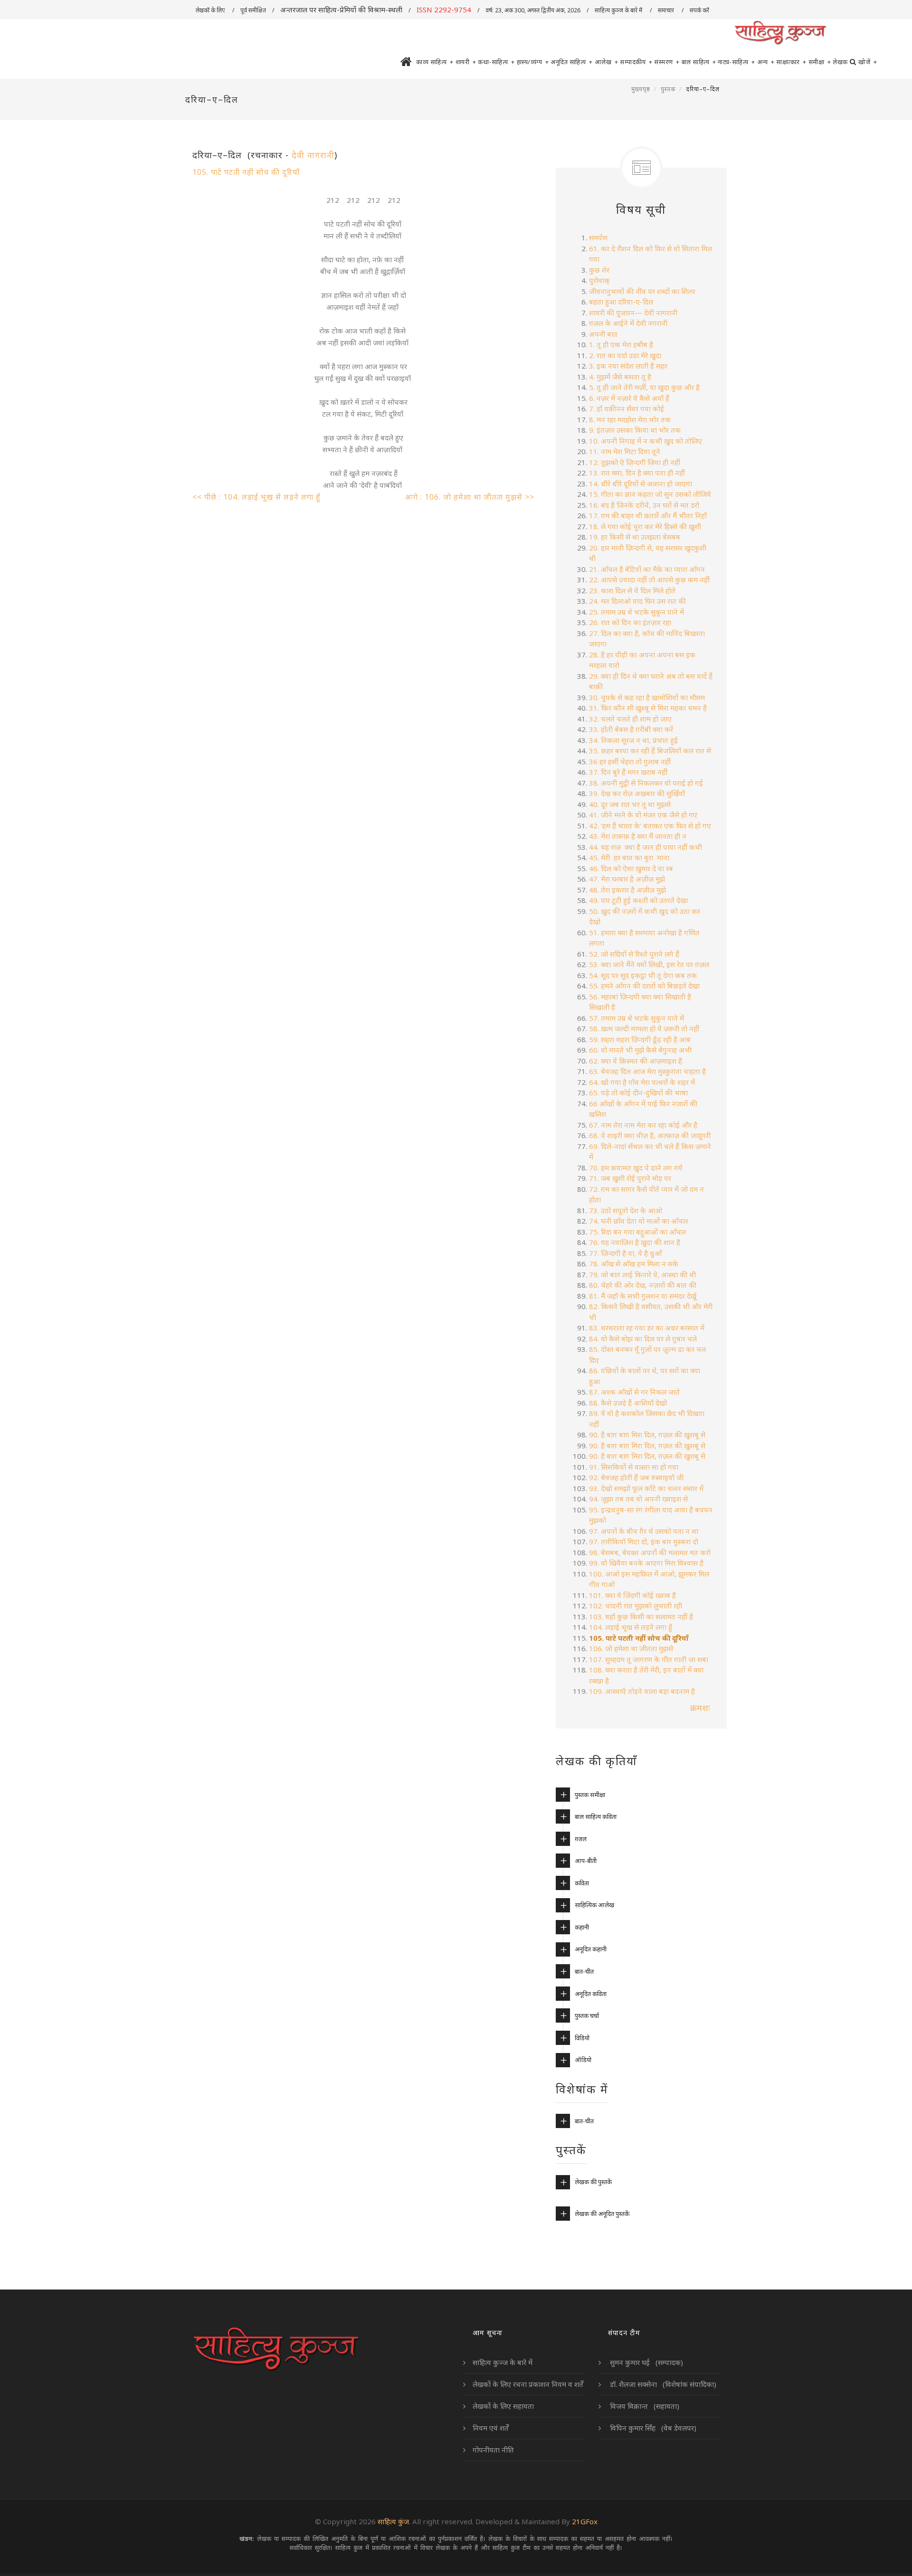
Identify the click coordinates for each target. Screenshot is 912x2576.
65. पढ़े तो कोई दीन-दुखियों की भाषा (638, 1093)
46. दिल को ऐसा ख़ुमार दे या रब (631, 868)
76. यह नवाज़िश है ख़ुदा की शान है (635, 1242)
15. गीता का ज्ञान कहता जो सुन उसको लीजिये (650, 494)
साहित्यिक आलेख (594, 1905)
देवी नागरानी (313, 155)
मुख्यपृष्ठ (641, 89)
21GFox (585, 2521)
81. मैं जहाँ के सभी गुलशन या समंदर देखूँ (643, 1296)
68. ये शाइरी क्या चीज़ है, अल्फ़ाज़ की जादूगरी (650, 1135)
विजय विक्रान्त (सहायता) (644, 2406)
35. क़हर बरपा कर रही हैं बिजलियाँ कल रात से (650, 751)
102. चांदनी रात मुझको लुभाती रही (636, 1606)
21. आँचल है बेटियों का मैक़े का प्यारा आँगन (648, 569)
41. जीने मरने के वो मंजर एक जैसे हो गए (643, 815)
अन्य (766, 62)
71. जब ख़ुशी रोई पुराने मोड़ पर (630, 1178)
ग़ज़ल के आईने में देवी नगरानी (628, 323)
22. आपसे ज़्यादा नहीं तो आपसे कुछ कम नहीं (649, 580)
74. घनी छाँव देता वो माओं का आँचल (638, 1221)
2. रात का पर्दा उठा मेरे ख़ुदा (625, 355)
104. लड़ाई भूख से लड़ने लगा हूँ (632, 1627)
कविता (582, 1883)
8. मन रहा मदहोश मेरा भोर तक (630, 419)
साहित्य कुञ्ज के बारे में (619, 10)
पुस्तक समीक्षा (590, 1795)
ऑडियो (583, 2060)
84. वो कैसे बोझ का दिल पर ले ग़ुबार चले (643, 1339)
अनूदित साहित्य (572, 62)
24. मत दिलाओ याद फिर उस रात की (637, 601)
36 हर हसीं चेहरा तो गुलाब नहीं (630, 761)
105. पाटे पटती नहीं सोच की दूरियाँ (246, 172)
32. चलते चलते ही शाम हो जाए (630, 719)
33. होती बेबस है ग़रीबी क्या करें (631, 729)
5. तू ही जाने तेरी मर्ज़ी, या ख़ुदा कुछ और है (644, 387)
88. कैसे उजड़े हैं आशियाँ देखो (628, 1403)
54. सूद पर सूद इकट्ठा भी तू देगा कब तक (643, 975)
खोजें (868, 62)
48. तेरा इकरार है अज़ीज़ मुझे (627, 890)
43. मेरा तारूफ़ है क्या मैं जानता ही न (638, 836)
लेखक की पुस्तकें (593, 2182)
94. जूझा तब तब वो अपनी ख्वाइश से (638, 1499)
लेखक (840, 62)
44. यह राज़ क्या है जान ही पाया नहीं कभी (646, 847)
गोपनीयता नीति (493, 2450)
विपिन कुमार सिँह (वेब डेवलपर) (652, 2428)
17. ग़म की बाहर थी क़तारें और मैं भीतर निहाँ (648, 515)
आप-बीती (586, 1861)
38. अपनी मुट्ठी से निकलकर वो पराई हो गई (646, 783)
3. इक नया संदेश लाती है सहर (628, 366)
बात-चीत (584, 1971)
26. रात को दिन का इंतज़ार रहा (630, 622)
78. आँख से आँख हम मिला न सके (634, 1264)
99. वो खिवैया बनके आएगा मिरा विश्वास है (646, 1563)
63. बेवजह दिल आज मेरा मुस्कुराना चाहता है (647, 1071)
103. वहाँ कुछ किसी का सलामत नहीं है (642, 1616)
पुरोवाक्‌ (599, 280)
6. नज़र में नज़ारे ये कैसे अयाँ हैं (629, 398)
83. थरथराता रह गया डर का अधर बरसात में (647, 1328)
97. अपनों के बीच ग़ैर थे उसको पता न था (644, 1531)
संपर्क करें (700, 10)
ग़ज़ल (581, 1839)
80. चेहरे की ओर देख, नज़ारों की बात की (643, 1285)
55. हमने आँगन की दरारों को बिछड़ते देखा (644, 986)
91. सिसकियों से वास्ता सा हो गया (636, 1467)
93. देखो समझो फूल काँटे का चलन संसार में (646, 1488)
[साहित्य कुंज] (780, 33)
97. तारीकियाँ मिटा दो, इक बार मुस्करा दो (644, 1541)
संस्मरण (667, 62)
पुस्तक (668, 89)
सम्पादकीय (636, 62)
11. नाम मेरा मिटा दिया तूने (625, 451)
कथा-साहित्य (496, 62)
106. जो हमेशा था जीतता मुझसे (631, 1648)
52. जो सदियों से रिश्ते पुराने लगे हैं (634, 954)
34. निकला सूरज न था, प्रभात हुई (633, 740)
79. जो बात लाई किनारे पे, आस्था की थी (642, 1274)
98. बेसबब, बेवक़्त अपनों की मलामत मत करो (650, 1552)
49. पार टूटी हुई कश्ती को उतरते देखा (638, 900)
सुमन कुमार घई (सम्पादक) (646, 2362)
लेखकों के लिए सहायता (503, 2406)
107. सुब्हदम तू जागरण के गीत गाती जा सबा (649, 1659)
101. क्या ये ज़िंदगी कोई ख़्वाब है (632, 1595)
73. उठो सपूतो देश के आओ (626, 1210)
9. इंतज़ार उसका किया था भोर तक (635, 430)
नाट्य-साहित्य (736, 62)
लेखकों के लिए (211, 10)
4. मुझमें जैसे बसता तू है (620, 377)
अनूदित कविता (591, 1994)
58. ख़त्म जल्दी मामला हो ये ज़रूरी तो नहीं (644, 1028)
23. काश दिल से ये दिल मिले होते (632, 590)
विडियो (582, 2038)
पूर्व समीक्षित (253, 10)
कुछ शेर (599, 270)
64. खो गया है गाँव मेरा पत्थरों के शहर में (642, 1082)
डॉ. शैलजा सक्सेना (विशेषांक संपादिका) (662, 2384)
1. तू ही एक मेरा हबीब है (621, 344)
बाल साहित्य (699, 62)
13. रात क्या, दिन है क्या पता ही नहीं (637, 473)
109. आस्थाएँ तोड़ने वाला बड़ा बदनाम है (642, 1691)
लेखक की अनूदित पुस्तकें (602, 2214)
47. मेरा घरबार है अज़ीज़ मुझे (627, 879)
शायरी (466, 62)
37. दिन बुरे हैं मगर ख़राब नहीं (628, 772)
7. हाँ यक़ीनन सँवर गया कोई (627, 409)
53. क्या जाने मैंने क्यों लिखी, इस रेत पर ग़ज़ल (649, 964)
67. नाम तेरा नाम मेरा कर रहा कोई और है (643, 1125)
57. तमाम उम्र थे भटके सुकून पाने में (636, 1018)
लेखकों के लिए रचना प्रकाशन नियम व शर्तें (528, 2384)
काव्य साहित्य (435, 62)
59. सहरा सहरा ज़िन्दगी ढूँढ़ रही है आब (640, 1039)
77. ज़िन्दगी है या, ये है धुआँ (625, 1253)
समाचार (667, 10)
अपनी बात (603, 334)
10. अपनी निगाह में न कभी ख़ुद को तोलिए (646, 441)
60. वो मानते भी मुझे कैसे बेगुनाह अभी (640, 1050)
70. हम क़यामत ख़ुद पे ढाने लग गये (636, 1168)
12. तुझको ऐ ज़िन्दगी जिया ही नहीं (635, 462)
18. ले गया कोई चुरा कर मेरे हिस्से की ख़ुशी (645, 526)
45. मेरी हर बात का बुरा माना (629, 857)
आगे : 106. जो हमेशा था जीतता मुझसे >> (470, 497)
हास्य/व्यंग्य (533, 62)
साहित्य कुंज (393, 2521)
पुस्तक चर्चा (587, 2015)
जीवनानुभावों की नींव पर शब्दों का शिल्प (642, 291)
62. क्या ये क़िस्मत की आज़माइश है (636, 1061)
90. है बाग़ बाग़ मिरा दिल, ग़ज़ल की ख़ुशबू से (647, 1435)
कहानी (582, 1927)
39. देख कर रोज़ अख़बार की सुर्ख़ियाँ (637, 793)
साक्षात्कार (791, 62)
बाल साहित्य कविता (596, 1816)
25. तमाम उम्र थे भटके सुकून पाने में (636, 612)
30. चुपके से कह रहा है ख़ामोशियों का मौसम (647, 697)
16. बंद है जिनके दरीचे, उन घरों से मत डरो (644, 505)
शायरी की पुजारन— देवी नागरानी (633, 313)
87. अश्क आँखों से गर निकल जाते (634, 1392)
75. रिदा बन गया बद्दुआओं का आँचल (637, 1232)
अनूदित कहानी (591, 1949)
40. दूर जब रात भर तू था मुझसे (631, 804)
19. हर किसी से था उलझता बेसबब (635, 537)
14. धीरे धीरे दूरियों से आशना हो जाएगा (641, 484)
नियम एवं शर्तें (491, 2428)
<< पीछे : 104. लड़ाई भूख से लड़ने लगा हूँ (258, 497)
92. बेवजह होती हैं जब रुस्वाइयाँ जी (637, 1477)
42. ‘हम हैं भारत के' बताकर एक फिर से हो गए (650, 826)
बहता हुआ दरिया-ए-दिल (621, 302)
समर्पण (598, 238)
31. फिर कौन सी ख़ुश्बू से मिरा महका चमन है (648, 708)
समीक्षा (820, 62)
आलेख (607, 62)
